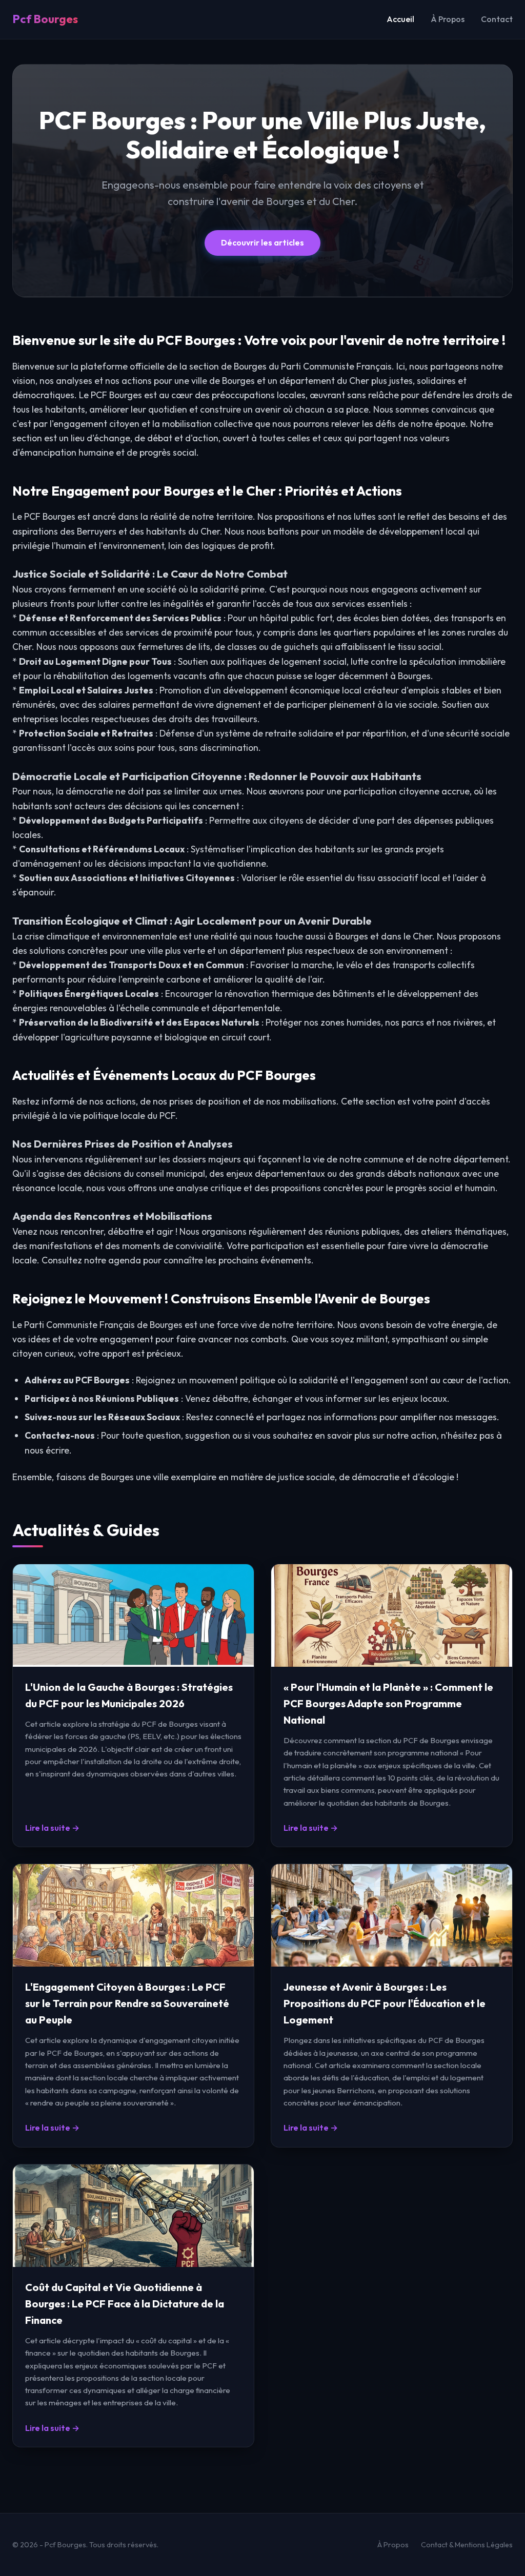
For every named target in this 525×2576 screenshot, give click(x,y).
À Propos (448, 19)
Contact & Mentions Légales (467, 2545)
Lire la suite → (52, 1828)
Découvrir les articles (262, 242)
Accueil (400, 19)
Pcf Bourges (45, 19)
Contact (497, 19)
